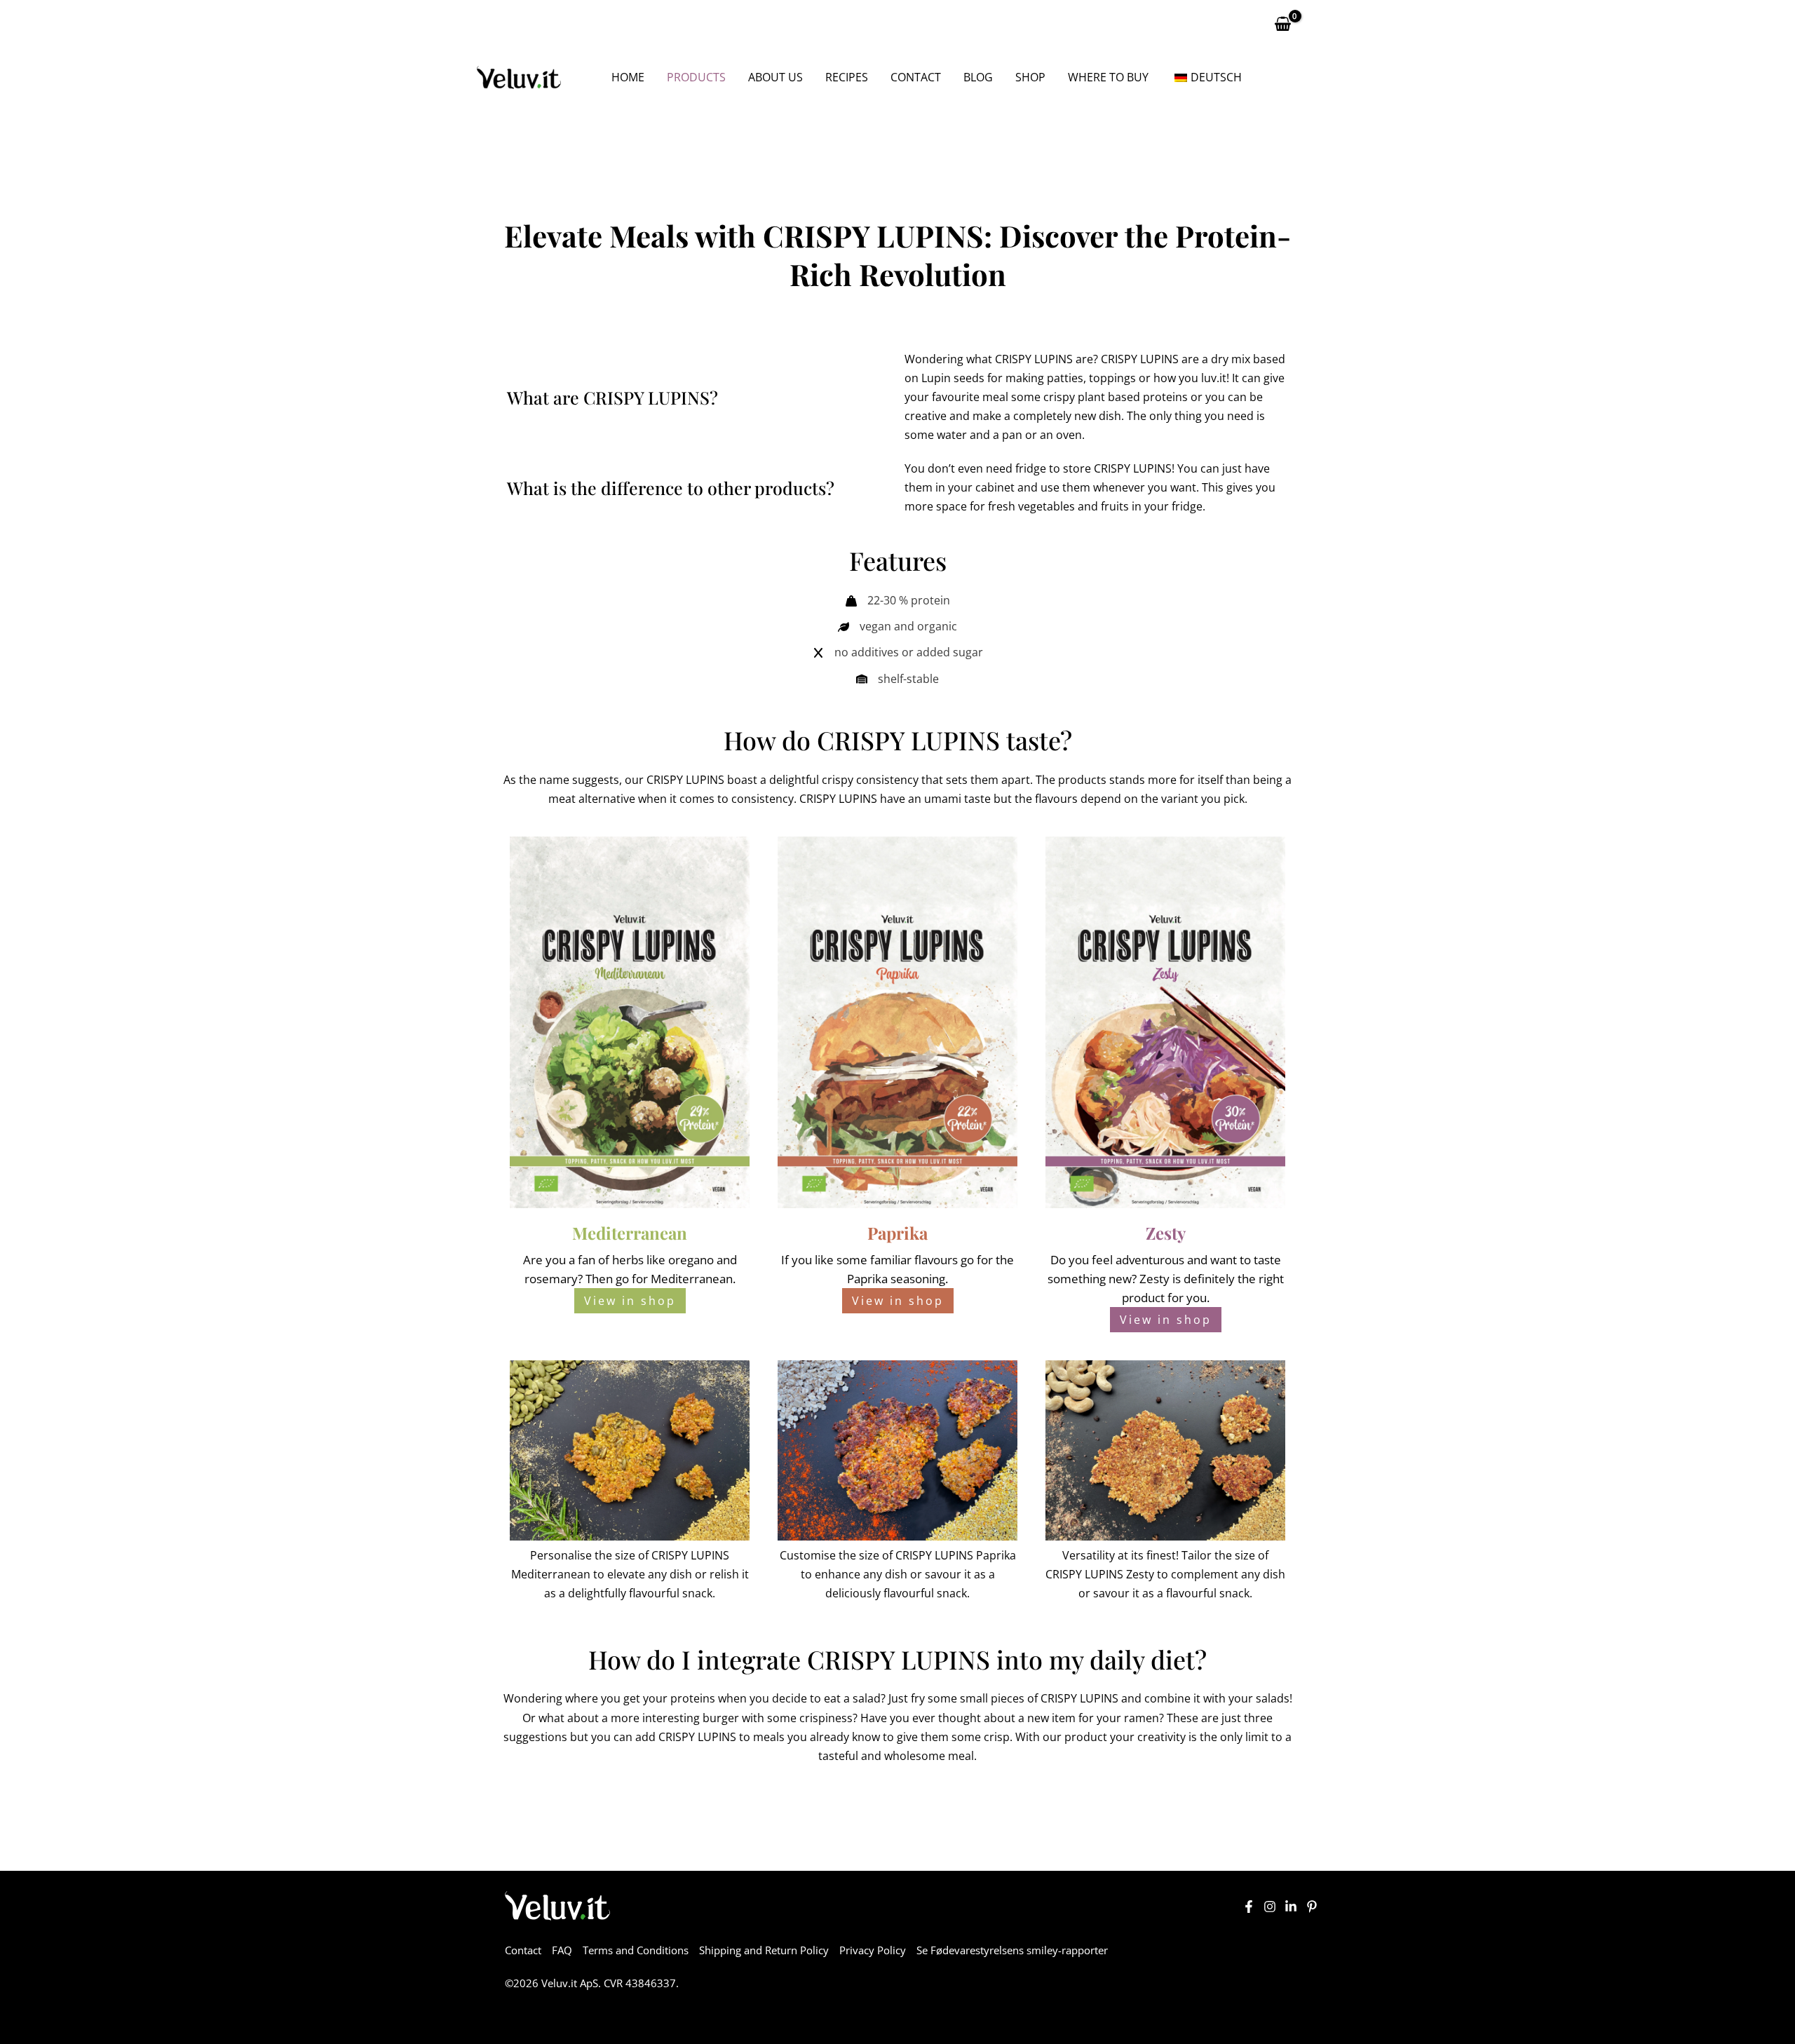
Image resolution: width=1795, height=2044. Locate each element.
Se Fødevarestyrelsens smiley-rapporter (1012, 1950)
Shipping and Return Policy (764, 1950)
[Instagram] (1270, 1907)
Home (628, 77)
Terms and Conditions (636, 1950)
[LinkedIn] (1291, 1907)
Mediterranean (692, 1279)
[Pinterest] (1312, 1907)
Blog (978, 77)
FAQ (562, 1950)
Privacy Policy (873, 1950)
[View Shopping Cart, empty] (1282, 24)
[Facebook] (1249, 1907)
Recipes (847, 77)
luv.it (1214, 378)
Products (696, 77)
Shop (1030, 77)
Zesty (1154, 1279)
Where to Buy (1108, 77)
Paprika (867, 1279)
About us (775, 77)
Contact (916, 77)
